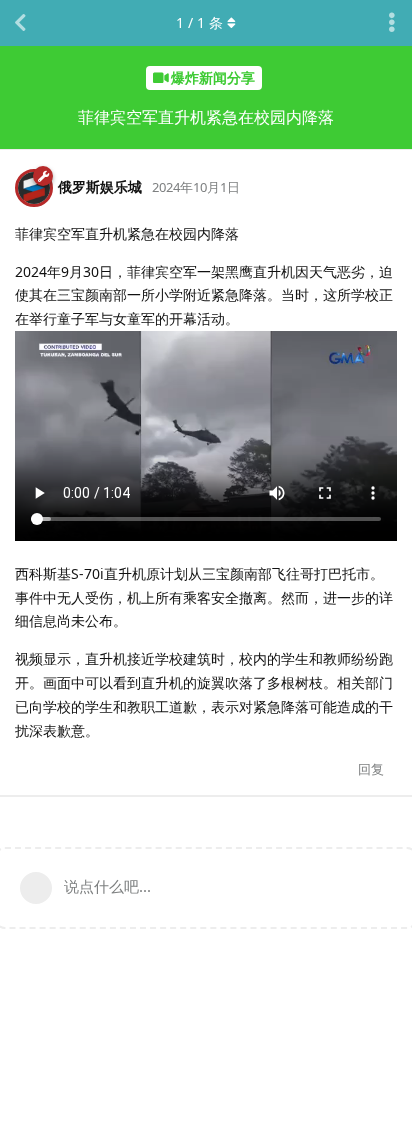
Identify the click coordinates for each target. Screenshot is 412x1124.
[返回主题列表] (20, 23)
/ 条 (199, 22)
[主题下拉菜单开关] (392, 23)
